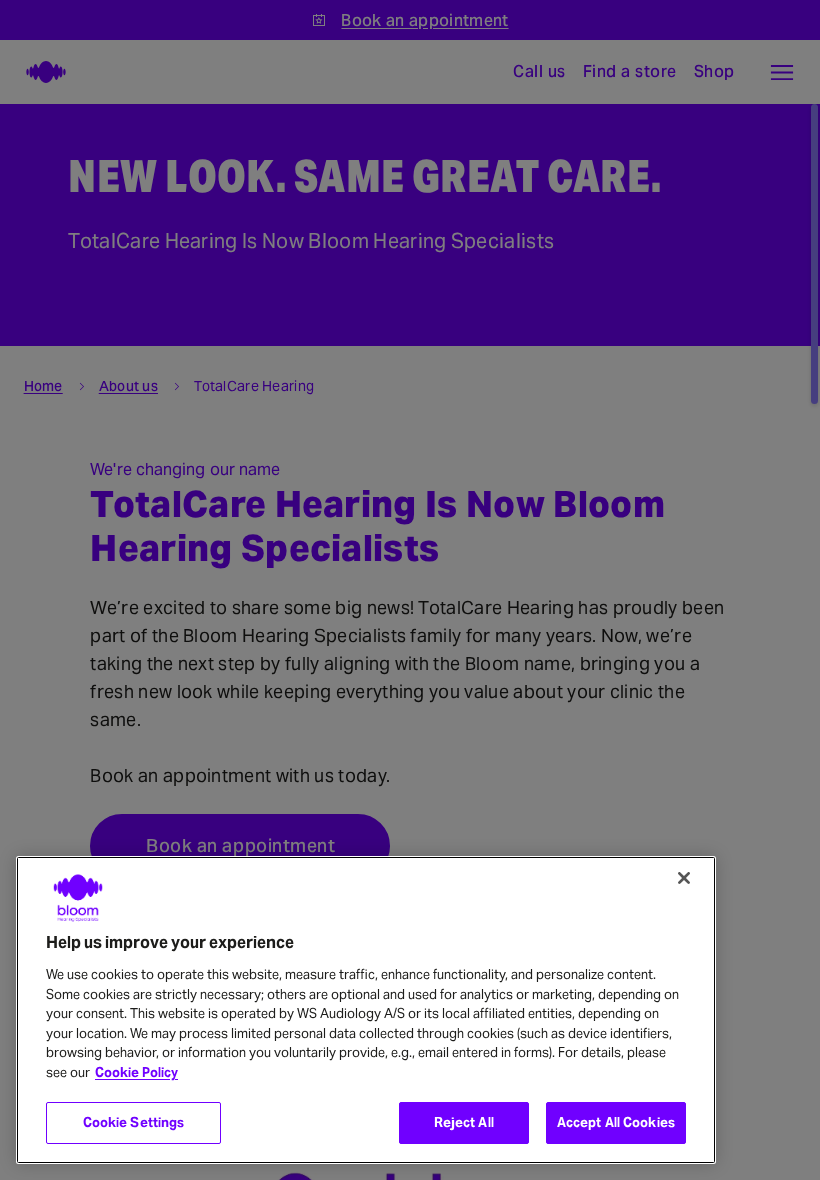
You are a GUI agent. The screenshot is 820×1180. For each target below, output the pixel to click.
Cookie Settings (134, 1122)
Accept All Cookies (616, 1122)
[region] (366, 1010)
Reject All (464, 1122)
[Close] (684, 878)
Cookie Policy (136, 1072)
